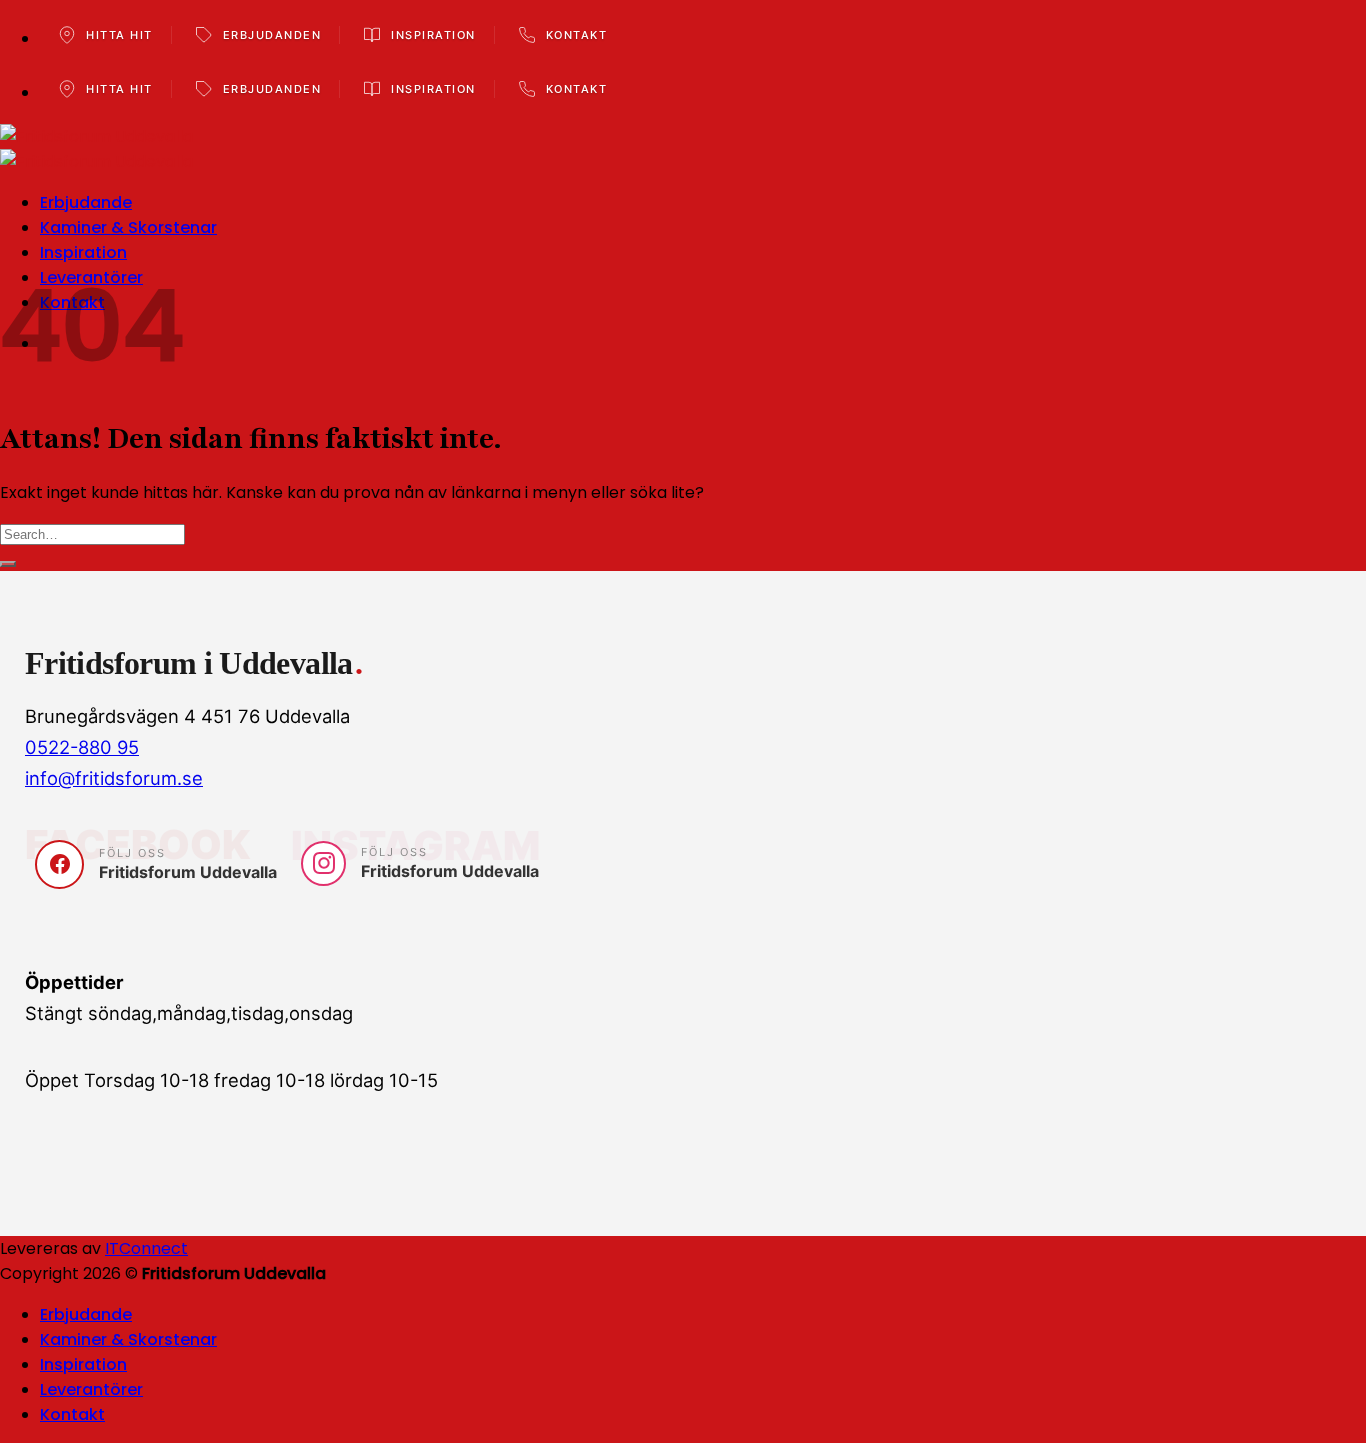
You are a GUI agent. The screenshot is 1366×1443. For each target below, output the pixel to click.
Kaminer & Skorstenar (128, 227)
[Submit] (8, 564)
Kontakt (72, 1414)
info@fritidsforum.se (114, 778)
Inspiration (83, 252)
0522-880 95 (82, 747)
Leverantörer (91, 1389)
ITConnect (146, 1248)
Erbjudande (86, 202)
